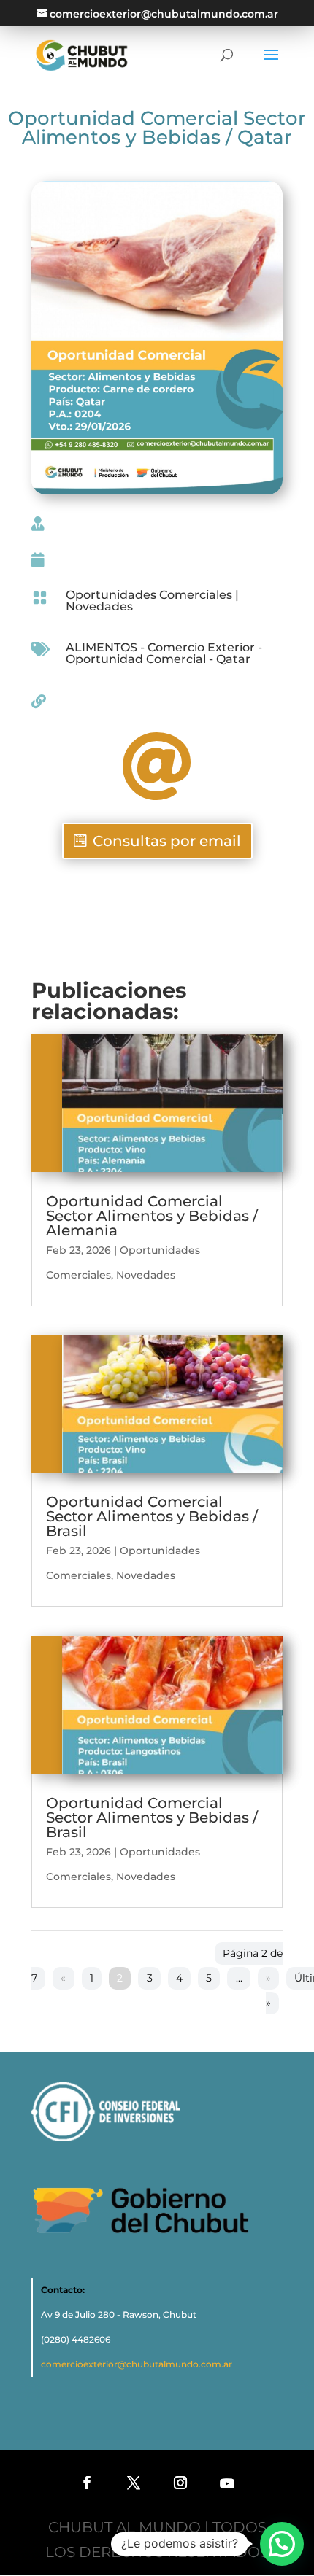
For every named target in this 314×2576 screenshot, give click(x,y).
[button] (282, 2544)
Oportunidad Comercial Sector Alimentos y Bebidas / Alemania (152, 1216)
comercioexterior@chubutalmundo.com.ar (137, 2364)
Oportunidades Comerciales (149, 595)
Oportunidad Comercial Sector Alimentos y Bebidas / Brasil (152, 1516)
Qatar (233, 659)
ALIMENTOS (102, 647)
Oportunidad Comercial (136, 659)
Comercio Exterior (201, 647)
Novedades (99, 606)
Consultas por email (167, 841)
